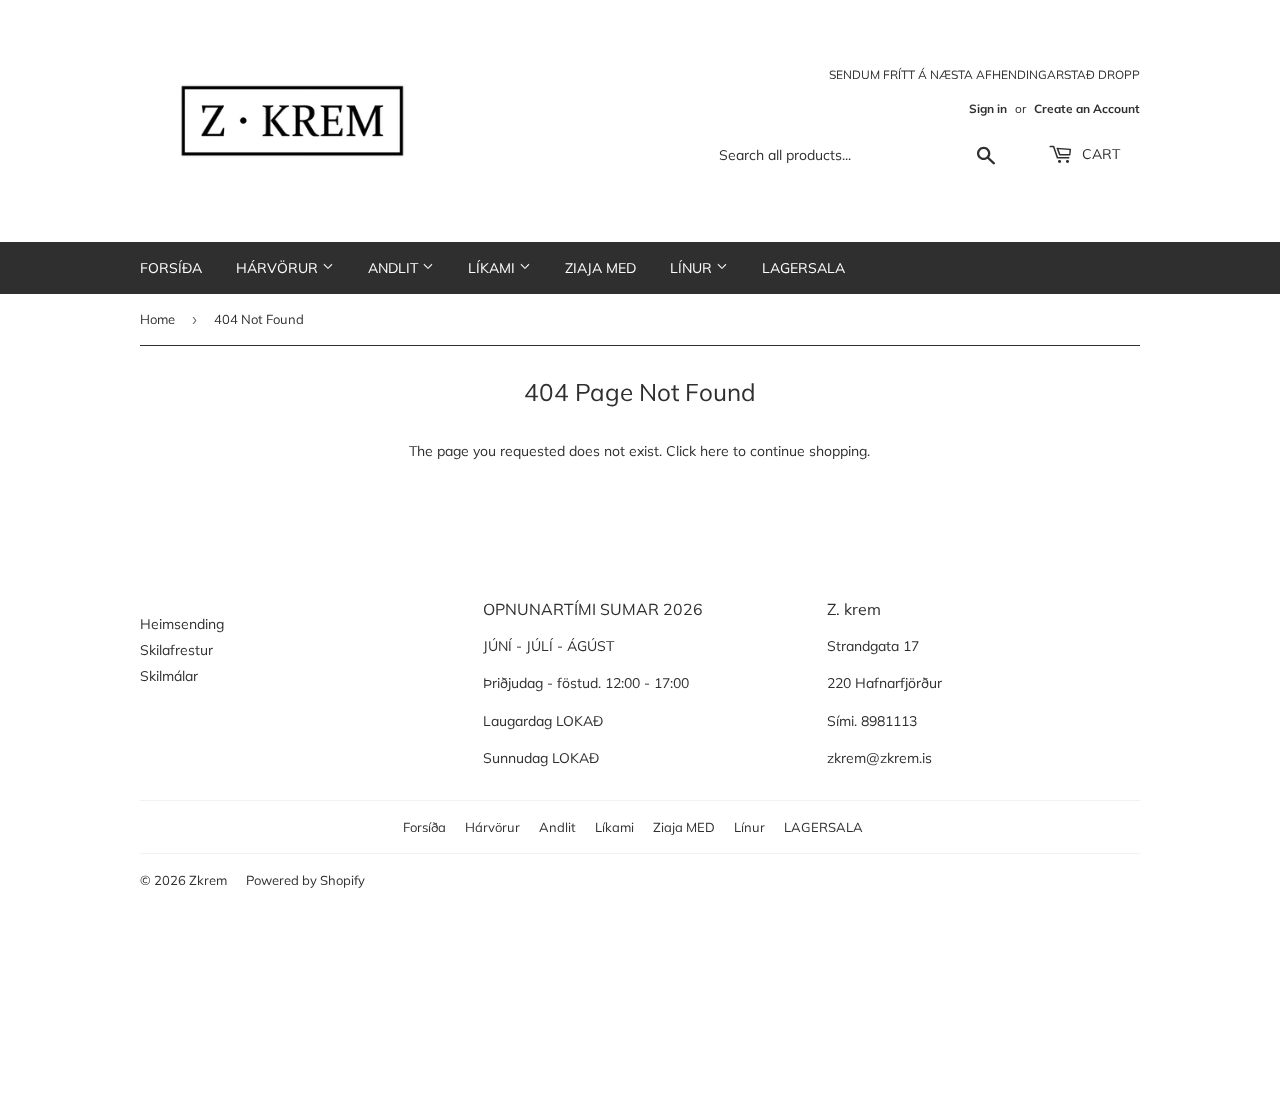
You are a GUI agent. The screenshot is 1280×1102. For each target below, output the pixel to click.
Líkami (493, 268)
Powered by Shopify (305, 880)
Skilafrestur (176, 650)
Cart (1099, 154)
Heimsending (182, 624)
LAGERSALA (803, 268)
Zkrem (208, 880)
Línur (693, 268)
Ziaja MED (600, 268)
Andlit (395, 268)
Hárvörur (279, 268)
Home (157, 319)
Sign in (988, 108)
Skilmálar (169, 676)
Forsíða (171, 268)
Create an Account (1087, 108)
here (714, 451)
